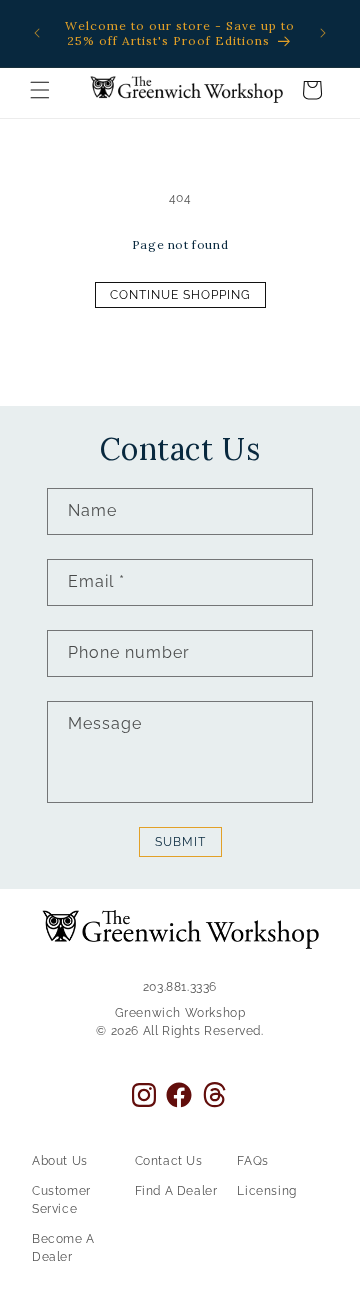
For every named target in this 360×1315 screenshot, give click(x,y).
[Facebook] (179, 1095)
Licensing (266, 1191)
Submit (180, 842)
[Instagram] (144, 1095)
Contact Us (169, 1161)
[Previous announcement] (37, 33)
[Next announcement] (323, 33)
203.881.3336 (180, 987)
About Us (60, 1161)
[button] (40, 90)
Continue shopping (180, 295)
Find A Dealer (176, 1191)
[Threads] (214, 1094)
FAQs (252, 1161)
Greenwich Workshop (180, 1013)
